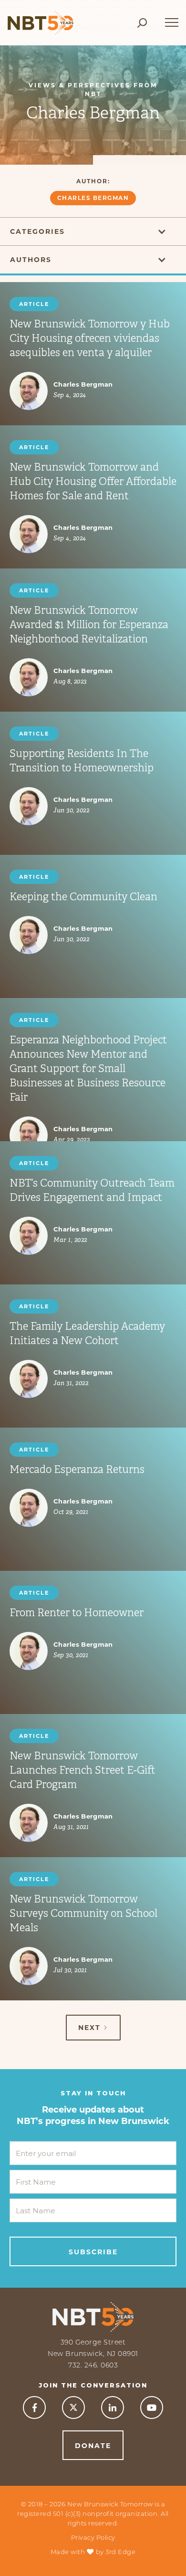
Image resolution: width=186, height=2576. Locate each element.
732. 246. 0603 (93, 2365)
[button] (172, 18)
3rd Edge (120, 2552)
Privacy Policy (93, 2537)
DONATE (93, 2446)
